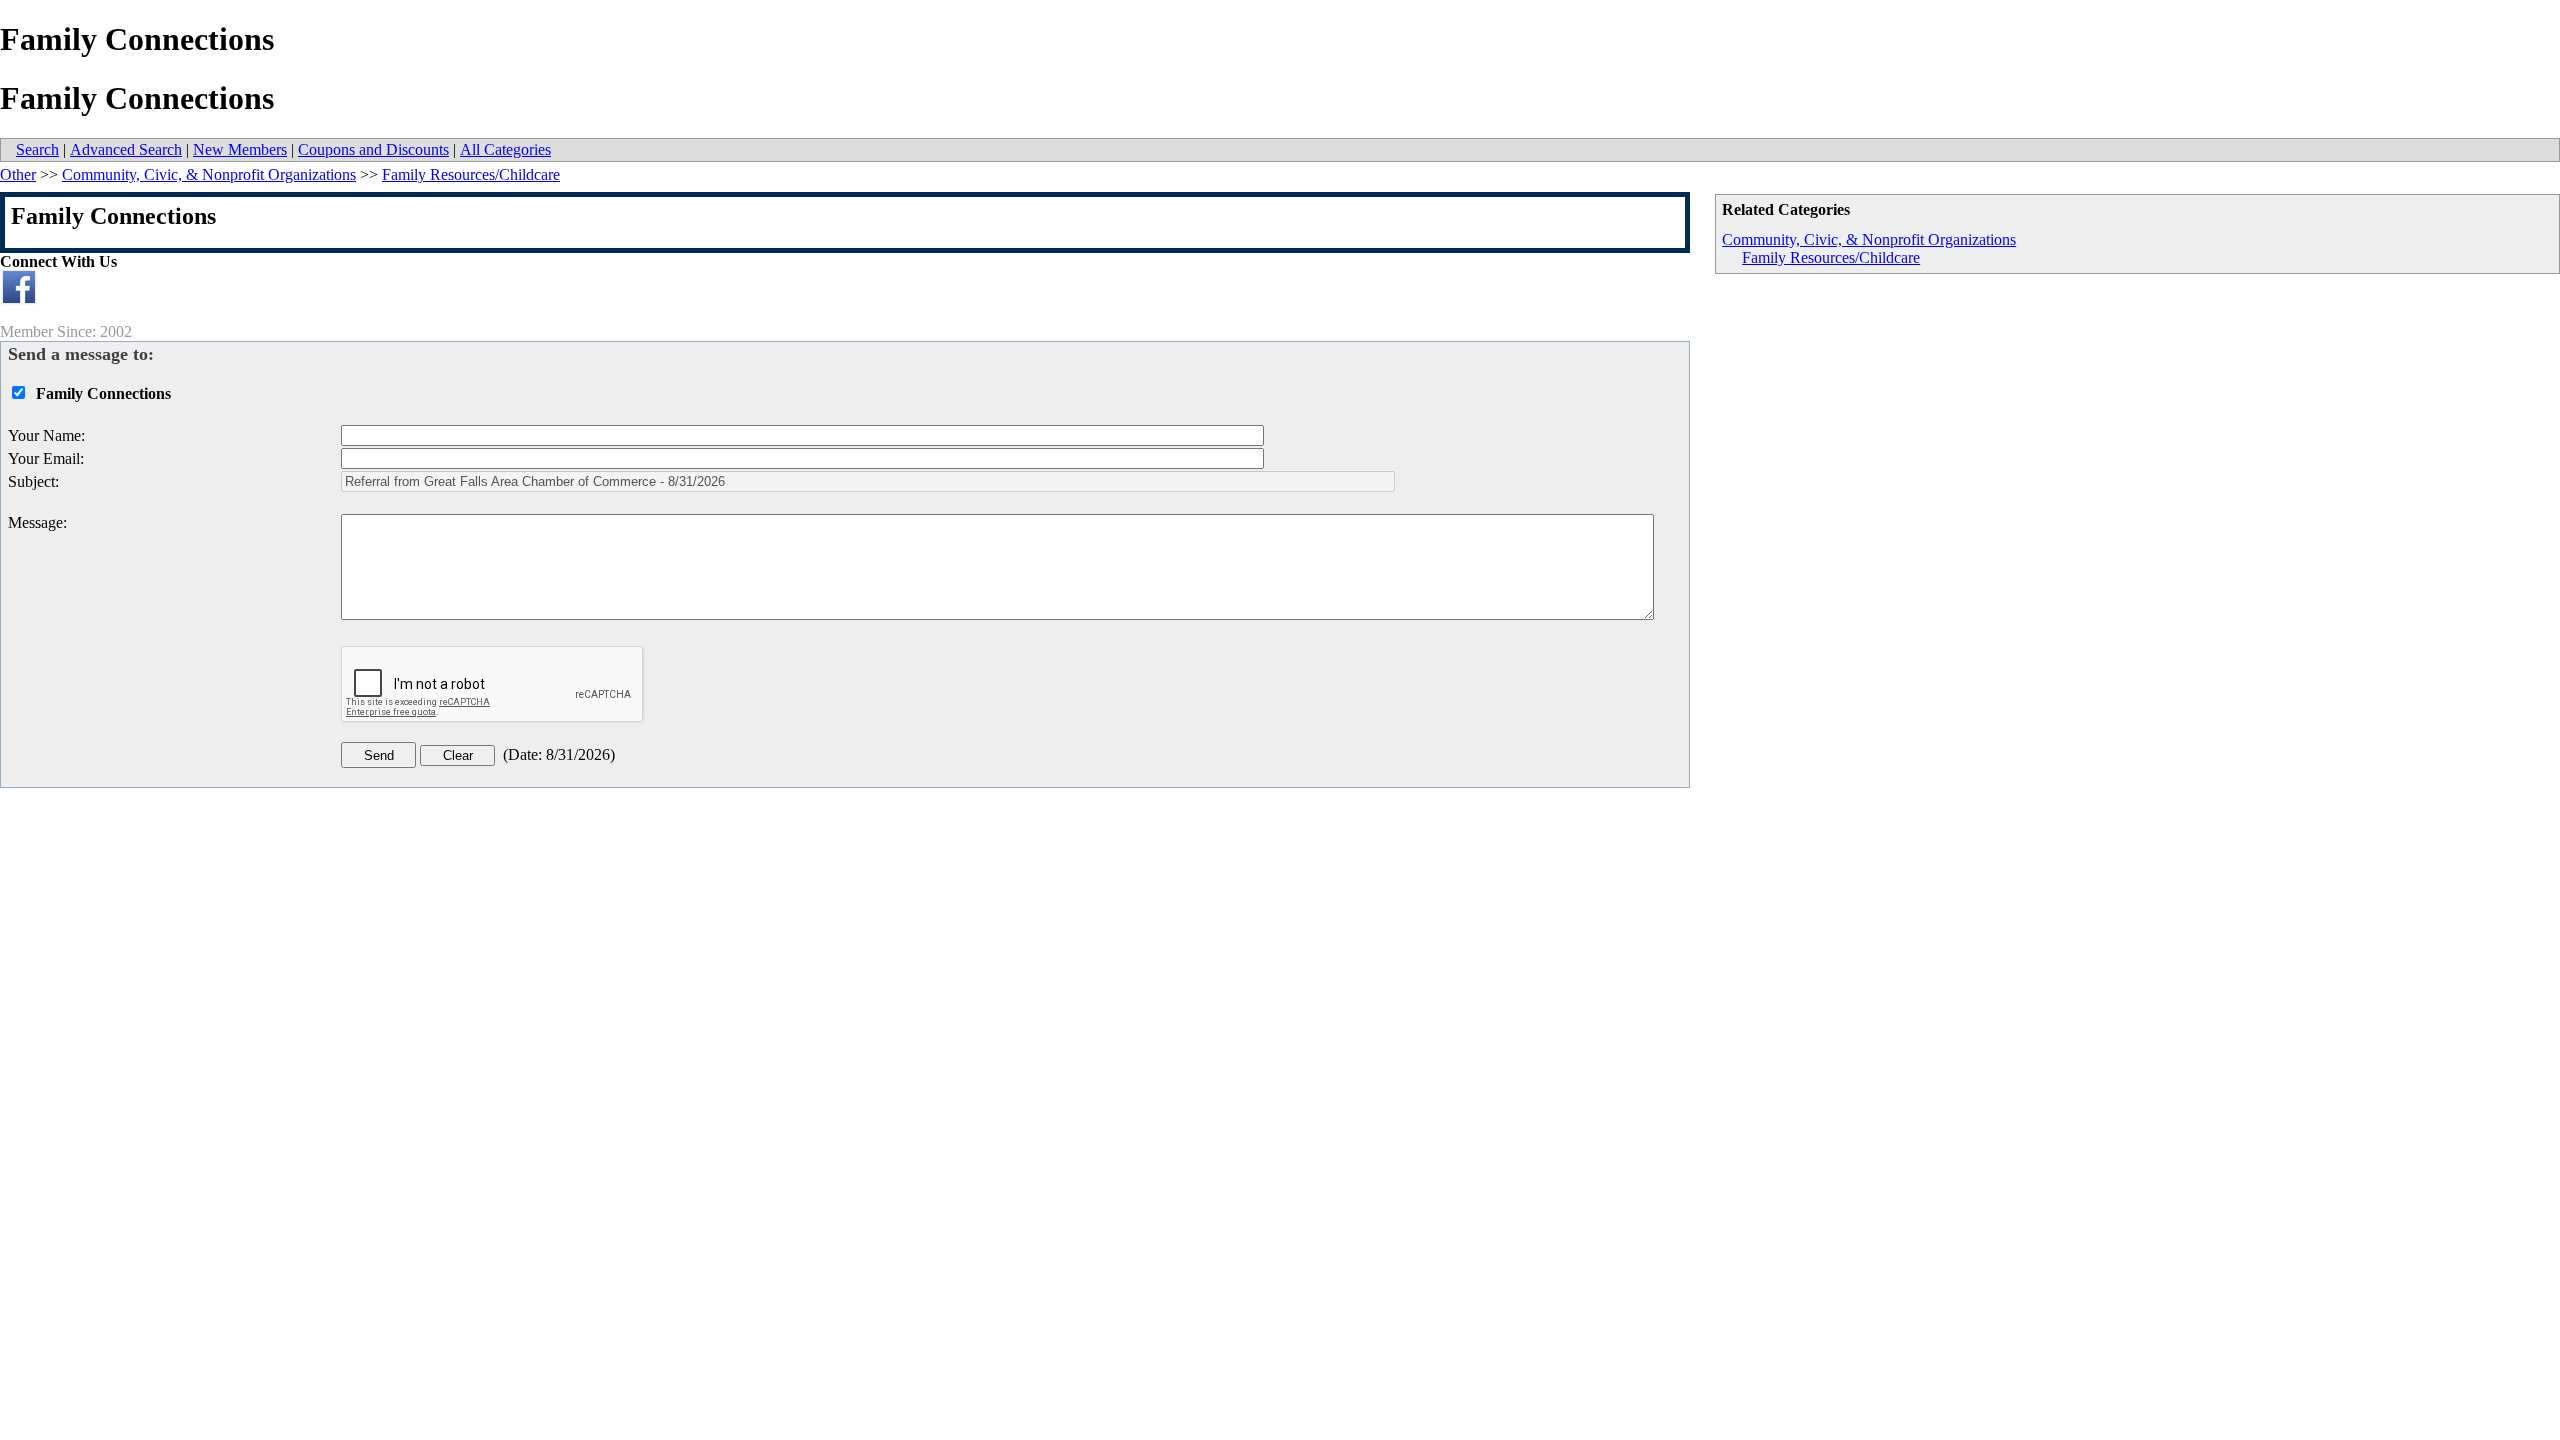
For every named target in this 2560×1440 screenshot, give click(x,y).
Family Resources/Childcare (1831, 257)
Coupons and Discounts (373, 149)
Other (18, 174)
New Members (240, 149)
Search (37, 149)
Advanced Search (126, 149)
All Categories (505, 149)
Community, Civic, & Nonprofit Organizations (1869, 239)
